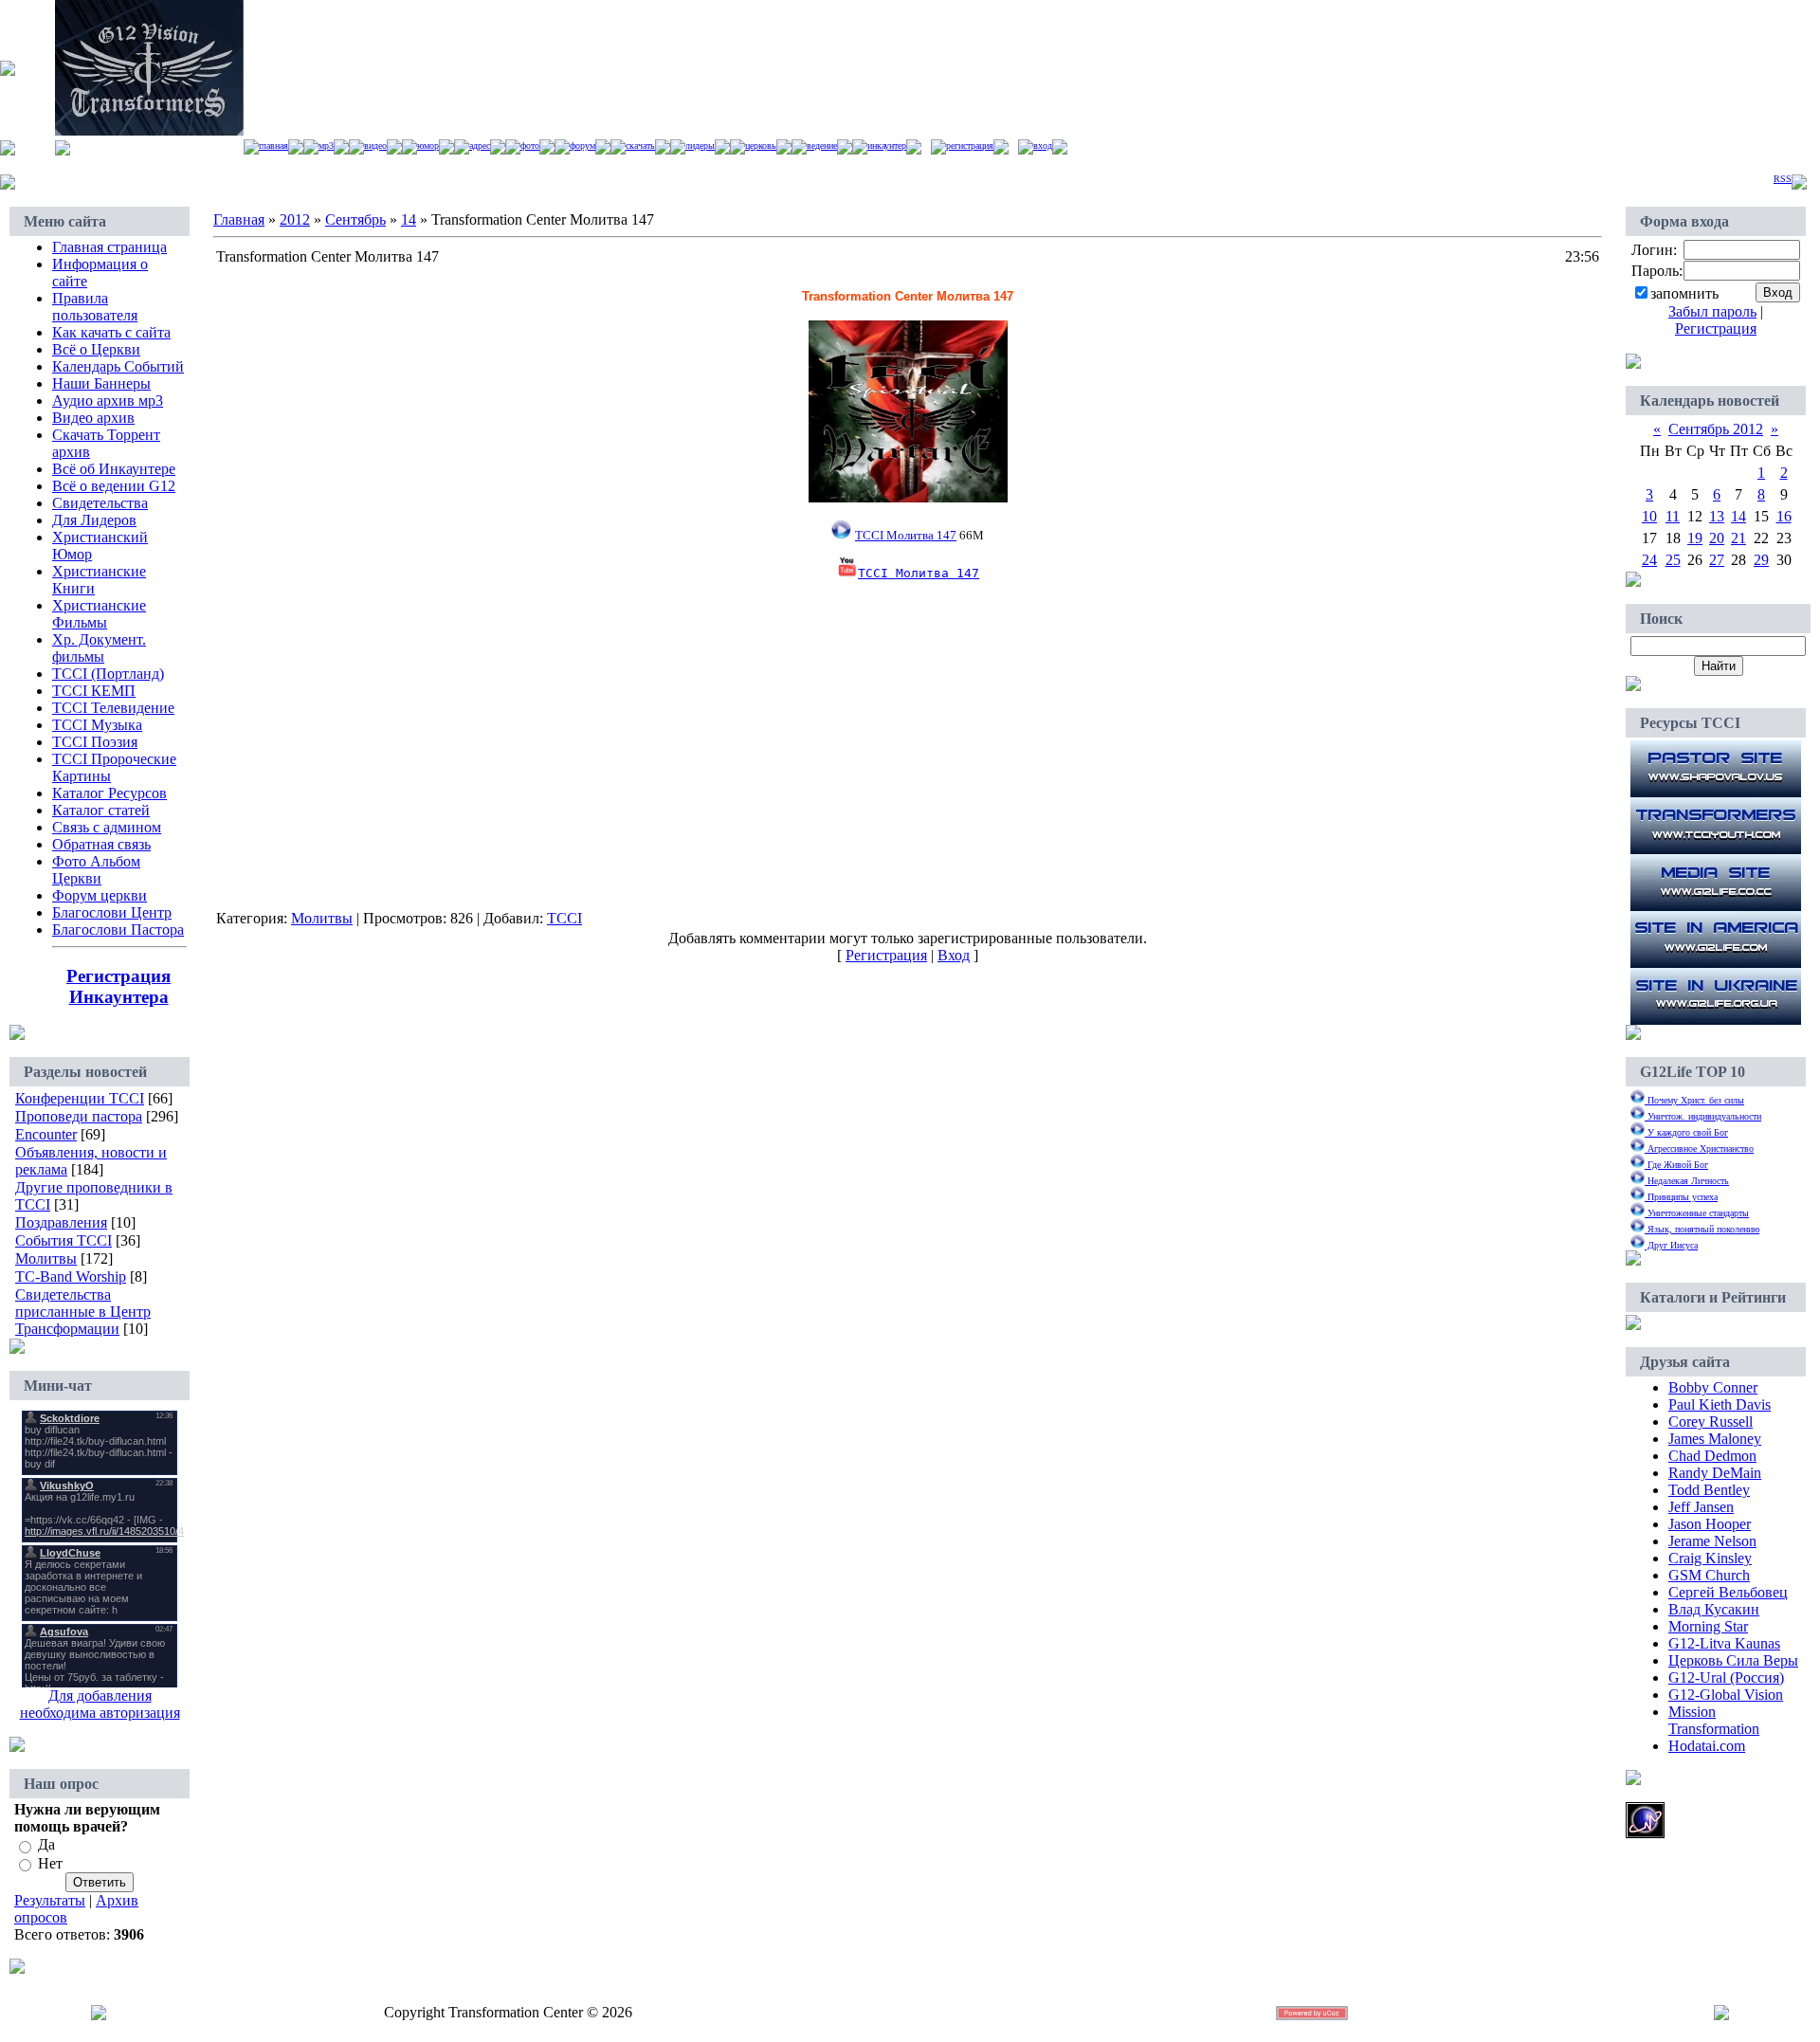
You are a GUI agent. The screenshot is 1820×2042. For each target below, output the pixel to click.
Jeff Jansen (1701, 1507)
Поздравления (61, 1222)
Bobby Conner (1713, 1387)
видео (375, 146)
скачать (640, 146)
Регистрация (970, 146)
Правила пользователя (95, 307)
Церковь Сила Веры (1733, 1660)
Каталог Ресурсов (109, 793)
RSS (1783, 179)
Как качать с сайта (111, 332)
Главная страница (109, 247)
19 (1695, 538)
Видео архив (93, 418)
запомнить (1684, 293)
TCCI (564, 918)
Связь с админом (107, 827)
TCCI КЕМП (94, 691)
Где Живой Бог (1676, 1165)
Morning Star (1708, 1626)
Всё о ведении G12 (114, 486)
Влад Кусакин (1714, 1609)
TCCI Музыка (97, 725)
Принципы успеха (1681, 1197)
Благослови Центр (112, 912)
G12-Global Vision (1726, 1695)
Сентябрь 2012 (1716, 429)
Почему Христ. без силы (1694, 1100)
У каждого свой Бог (1686, 1132)
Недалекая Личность (1687, 1181)
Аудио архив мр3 (108, 401)
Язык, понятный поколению (1702, 1229)
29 (1761, 560)
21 (1738, 538)
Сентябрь (355, 219)
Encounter (46, 1134)
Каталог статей (101, 810)
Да (46, 1845)
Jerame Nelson (1712, 1541)
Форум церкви (100, 895)
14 (409, 219)
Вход (1043, 146)
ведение (822, 146)
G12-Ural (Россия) (1726, 1677)
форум (582, 146)
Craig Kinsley (1710, 1558)
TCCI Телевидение (113, 708)
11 (1673, 516)
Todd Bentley (1709, 1490)
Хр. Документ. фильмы (99, 648)
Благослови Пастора (118, 930)
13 (1717, 516)
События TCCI (64, 1240)
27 (1717, 560)
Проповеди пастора (79, 1116)
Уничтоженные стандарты (1697, 1213)
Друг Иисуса (1671, 1245)
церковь (761, 146)
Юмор (428, 146)
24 (1649, 560)
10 (1649, 516)
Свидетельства (100, 503)
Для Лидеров (94, 520)
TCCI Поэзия (95, 742)
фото (530, 146)
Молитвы (46, 1258)
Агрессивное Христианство (1699, 1149)
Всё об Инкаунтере (114, 469)
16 (1784, 516)
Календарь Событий (118, 366)
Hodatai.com (1707, 1746)
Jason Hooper (1710, 1524)
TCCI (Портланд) (108, 674)
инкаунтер (887, 146)
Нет (50, 1863)
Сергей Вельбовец (1728, 1592)
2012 (295, 219)
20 (1717, 538)
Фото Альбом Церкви (96, 870)
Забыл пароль (1712, 311)
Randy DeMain (1715, 1473)
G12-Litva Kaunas (1724, 1643)
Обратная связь (101, 844)
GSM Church (1709, 1575)
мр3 (326, 146)
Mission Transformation (1714, 1720)
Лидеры (700, 146)
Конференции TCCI (80, 1098)
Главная (273, 146)
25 (1673, 560)
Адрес (480, 146)
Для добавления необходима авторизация (100, 1704)
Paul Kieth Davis (1720, 1404)
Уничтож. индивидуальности (1703, 1116)
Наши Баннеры (101, 383)
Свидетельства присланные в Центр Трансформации (83, 1312)
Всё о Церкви (96, 349)
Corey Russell (1711, 1422)
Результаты (50, 1900)
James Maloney (1715, 1439)
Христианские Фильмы (99, 614)
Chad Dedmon (1712, 1456)
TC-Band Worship (71, 1276)
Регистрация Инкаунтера (118, 986)
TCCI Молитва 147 (919, 573)
